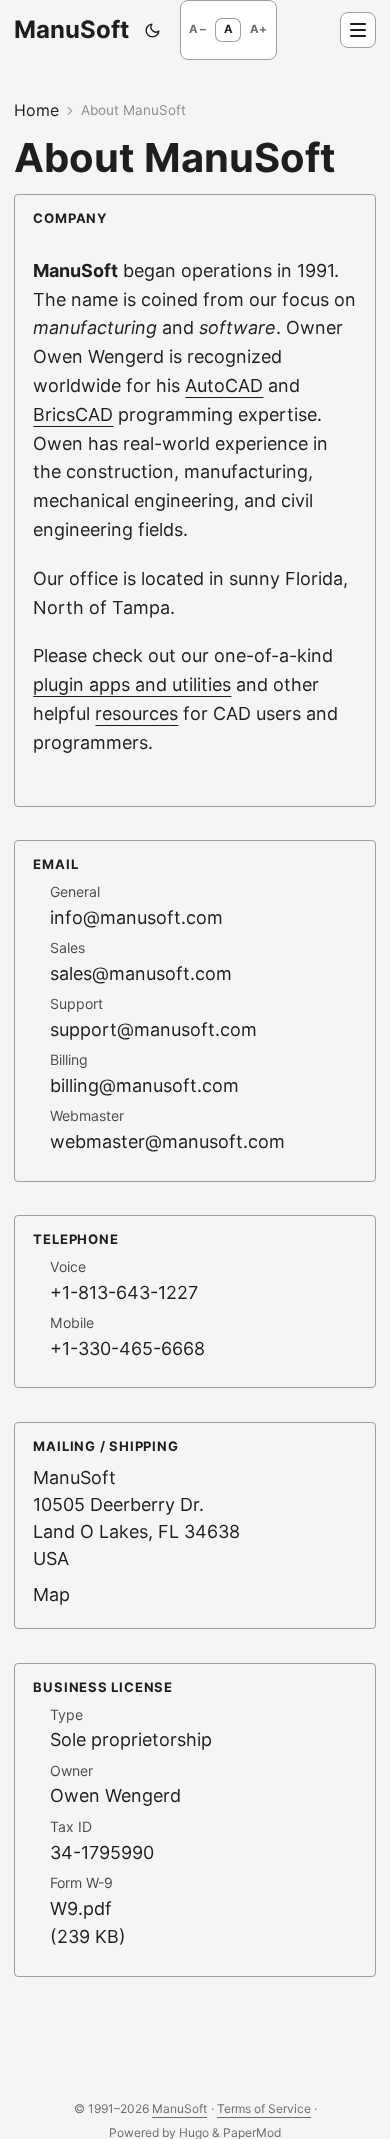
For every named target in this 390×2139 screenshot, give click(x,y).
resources (136, 713)
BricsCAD (73, 414)
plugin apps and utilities (132, 684)
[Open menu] (358, 30)
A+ (258, 29)
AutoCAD (224, 385)
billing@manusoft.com (144, 1085)
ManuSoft (71, 29)
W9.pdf (81, 1908)
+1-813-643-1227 (124, 1292)
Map (51, 1594)
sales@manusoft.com (141, 973)
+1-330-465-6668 (127, 1348)
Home (36, 110)
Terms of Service (264, 2108)
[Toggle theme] (153, 30)
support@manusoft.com (153, 1029)
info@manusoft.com (136, 917)
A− (197, 29)
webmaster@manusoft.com (167, 1141)
